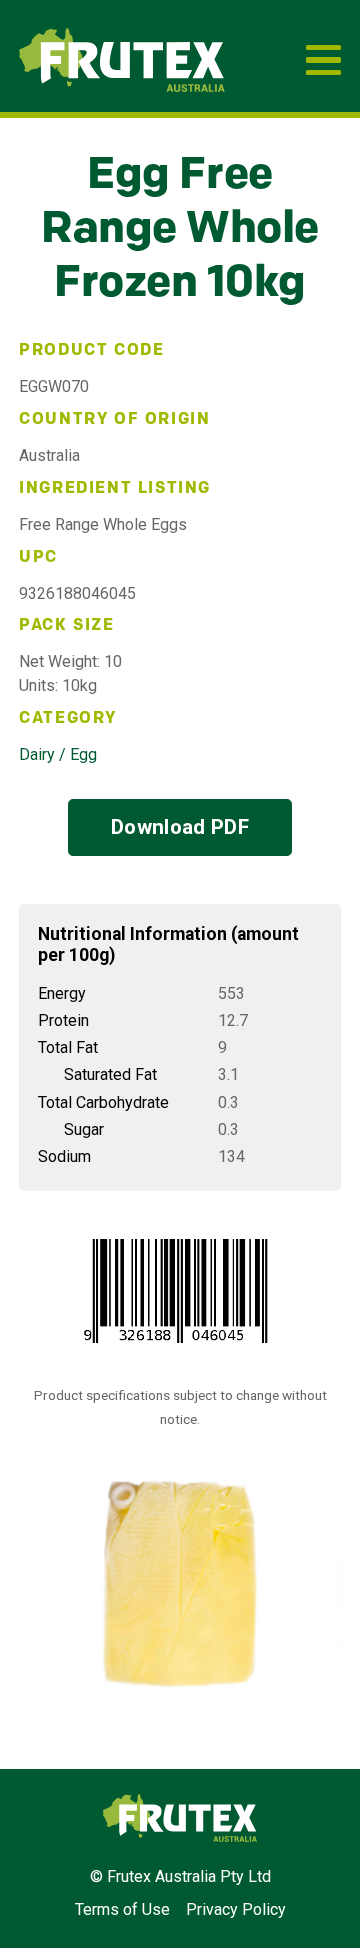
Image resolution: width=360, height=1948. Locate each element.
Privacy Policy (236, 1909)
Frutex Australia (88, 48)
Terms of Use (122, 1909)
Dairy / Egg (58, 754)
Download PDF (180, 827)
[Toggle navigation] (323, 60)
